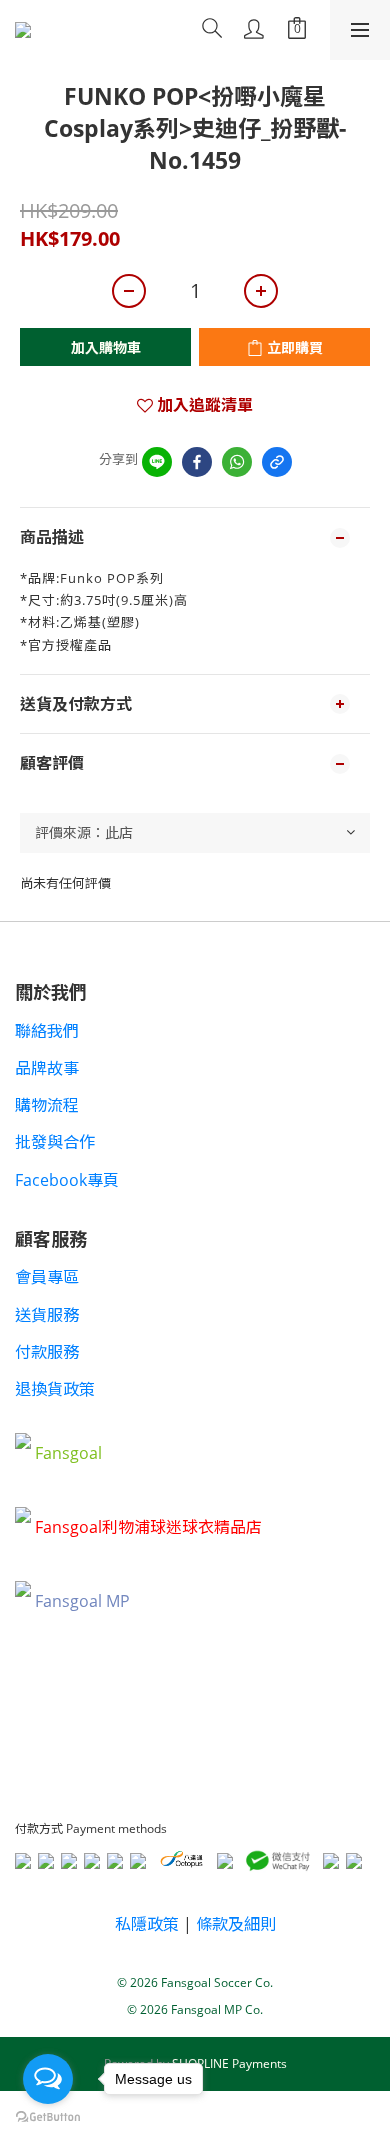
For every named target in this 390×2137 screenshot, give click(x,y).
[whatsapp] (237, 462)
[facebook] (197, 462)
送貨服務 (47, 1315)
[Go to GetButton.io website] (48, 2117)
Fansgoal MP (82, 1601)
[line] (157, 462)
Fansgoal (68, 1453)
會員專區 (47, 1277)
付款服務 (47, 1352)
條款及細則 (236, 1924)
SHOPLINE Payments (229, 2063)
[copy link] (277, 462)
